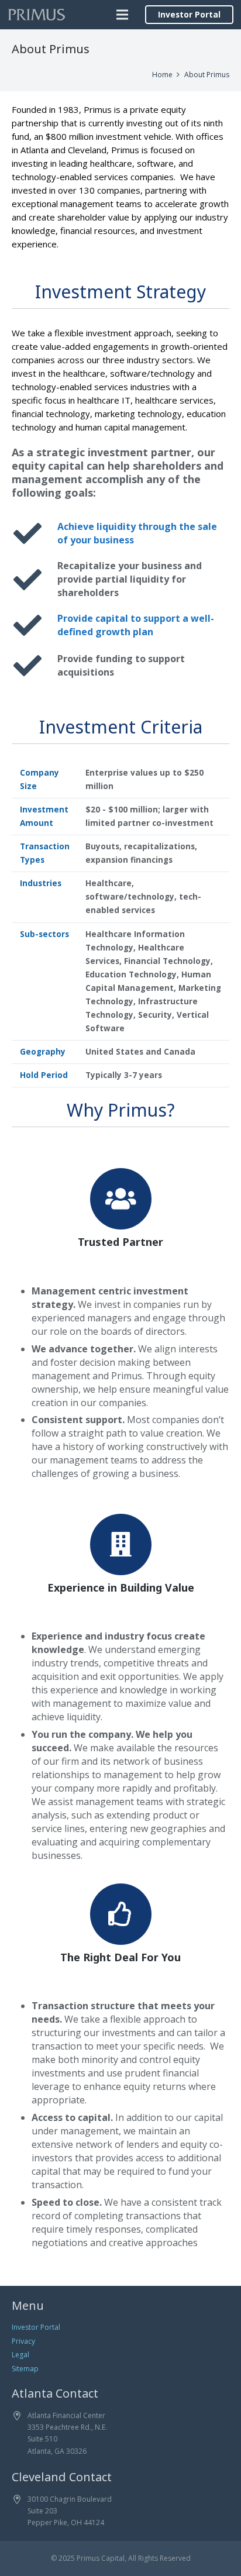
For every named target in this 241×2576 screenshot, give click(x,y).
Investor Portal (36, 2327)
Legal (20, 2355)
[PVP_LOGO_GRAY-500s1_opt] (37, 15)
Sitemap (25, 2369)
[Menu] (122, 15)
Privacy (23, 2341)
